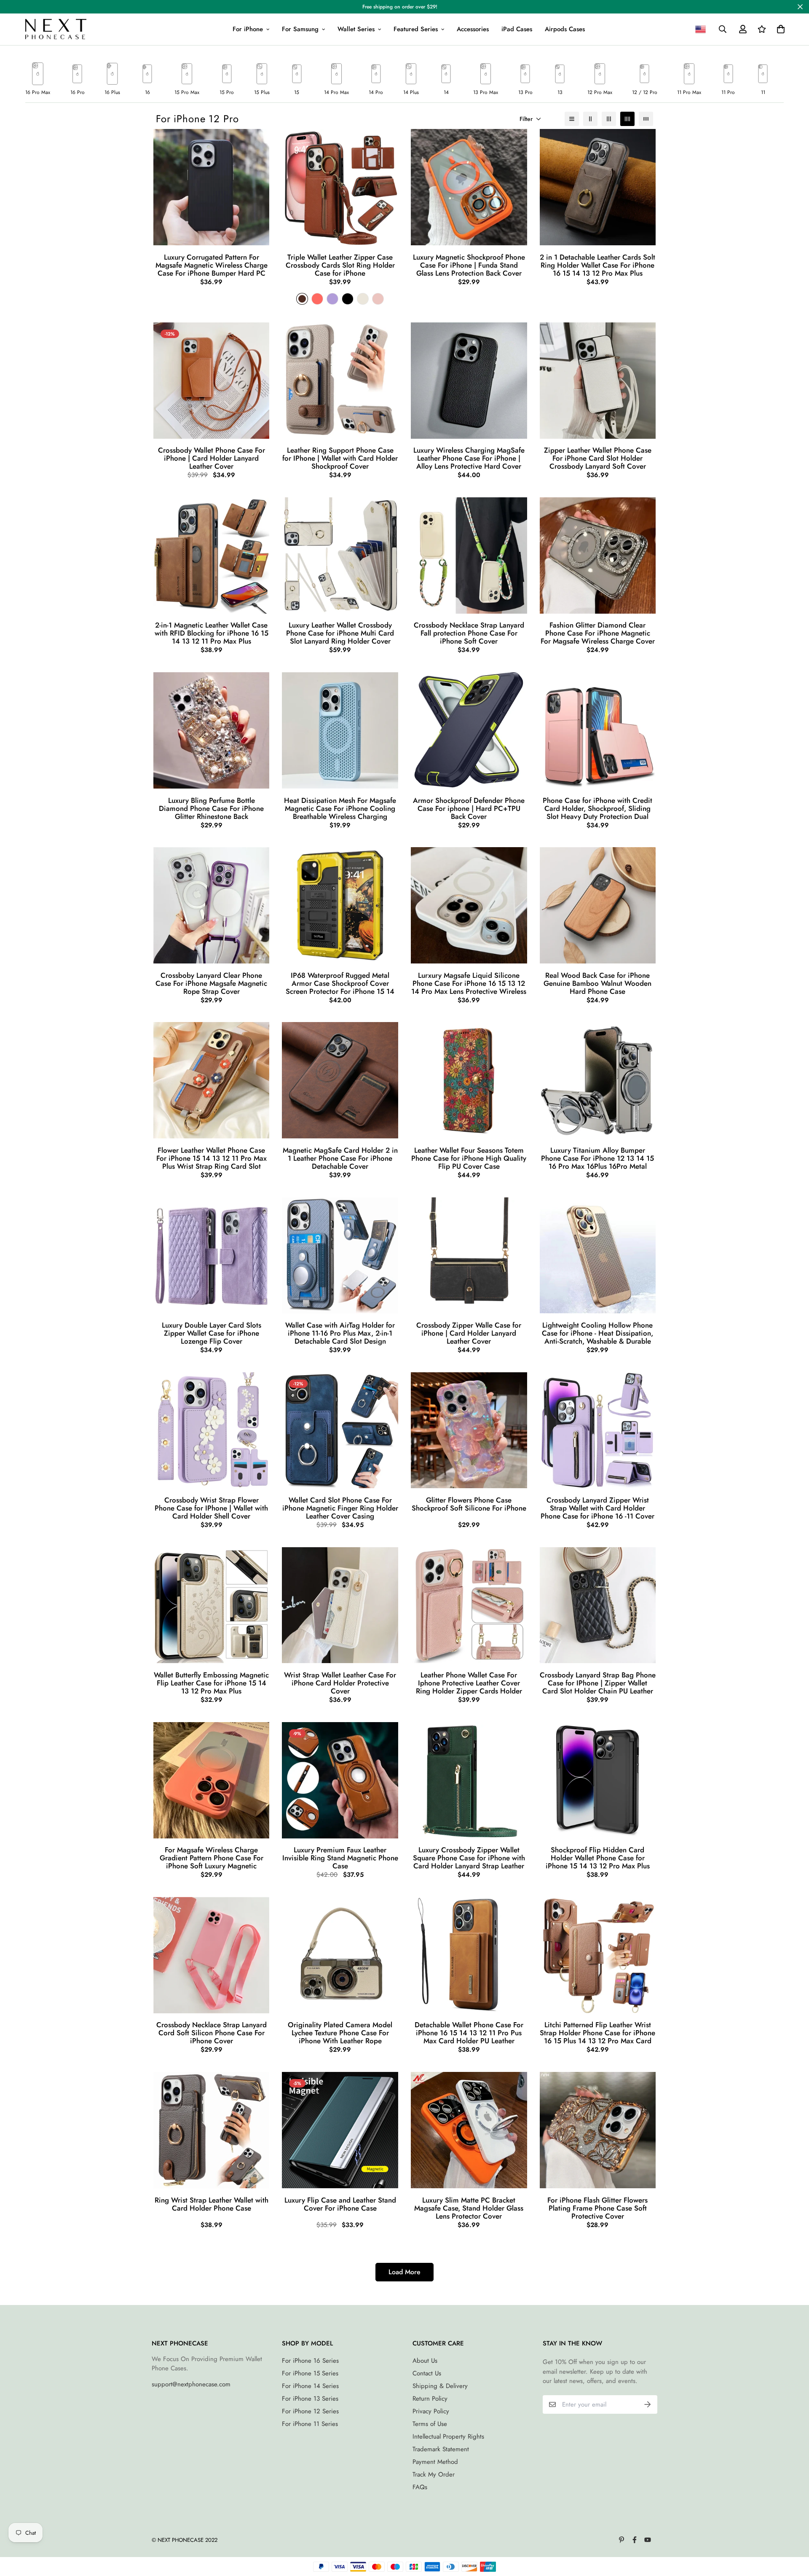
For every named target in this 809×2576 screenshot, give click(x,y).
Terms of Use (430, 2424)
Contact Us (427, 2373)
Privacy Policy (431, 2411)
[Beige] (363, 299)
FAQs (420, 2487)
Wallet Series (356, 29)
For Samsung (300, 29)
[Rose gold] (378, 299)
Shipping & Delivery (440, 2386)
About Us (425, 2361)
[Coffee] (302, 299)
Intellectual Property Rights (448, 2436)
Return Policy (430, 2399)
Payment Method (435, 2462)
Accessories (473, 29)
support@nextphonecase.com (191, 2384)
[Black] (348, 299)
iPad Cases (517, 29)
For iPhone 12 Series (310, 2411)
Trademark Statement (441, 2449)
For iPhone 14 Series (310, 2386)
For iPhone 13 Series (310, 2399)
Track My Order (434, 2474)
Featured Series (416, 29)
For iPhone (248, 29)
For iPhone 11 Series (310, 2424)
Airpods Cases (565, 29)
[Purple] (332, 299)
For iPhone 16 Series (310, 2361)
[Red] (317, 299)
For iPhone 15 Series (310, 2373)
